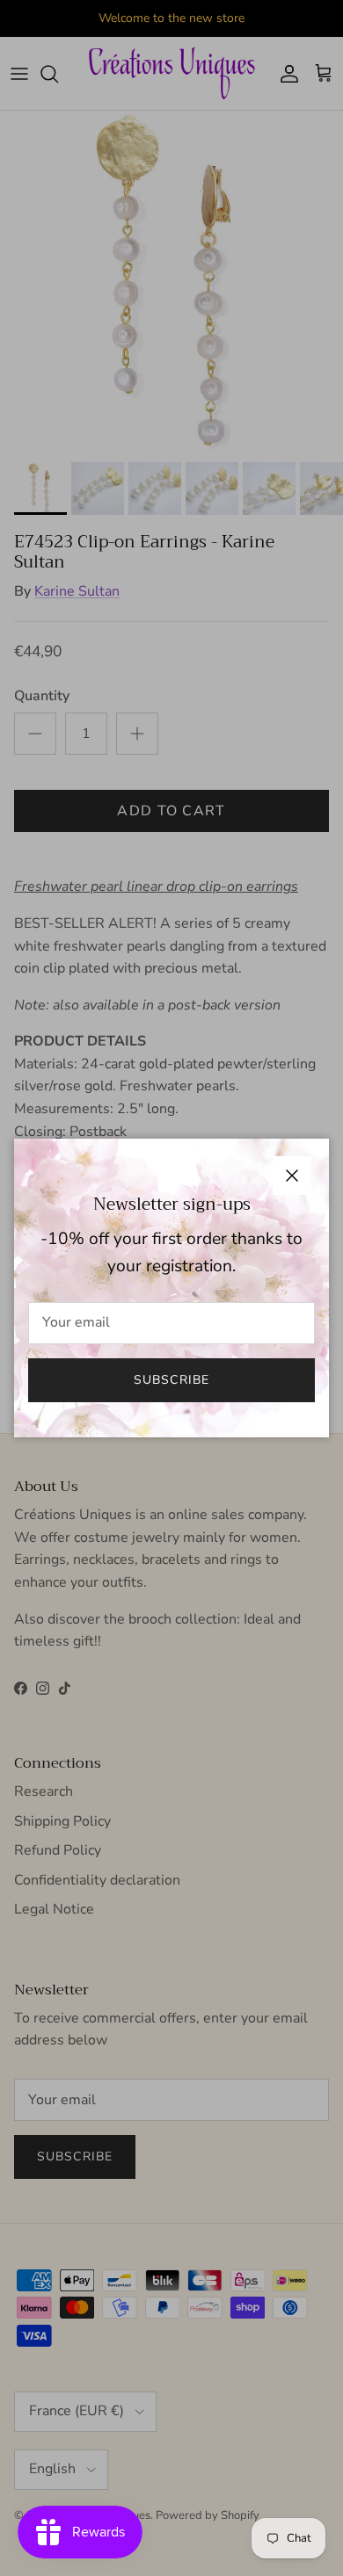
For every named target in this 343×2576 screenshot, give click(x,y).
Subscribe (171, 1380)
